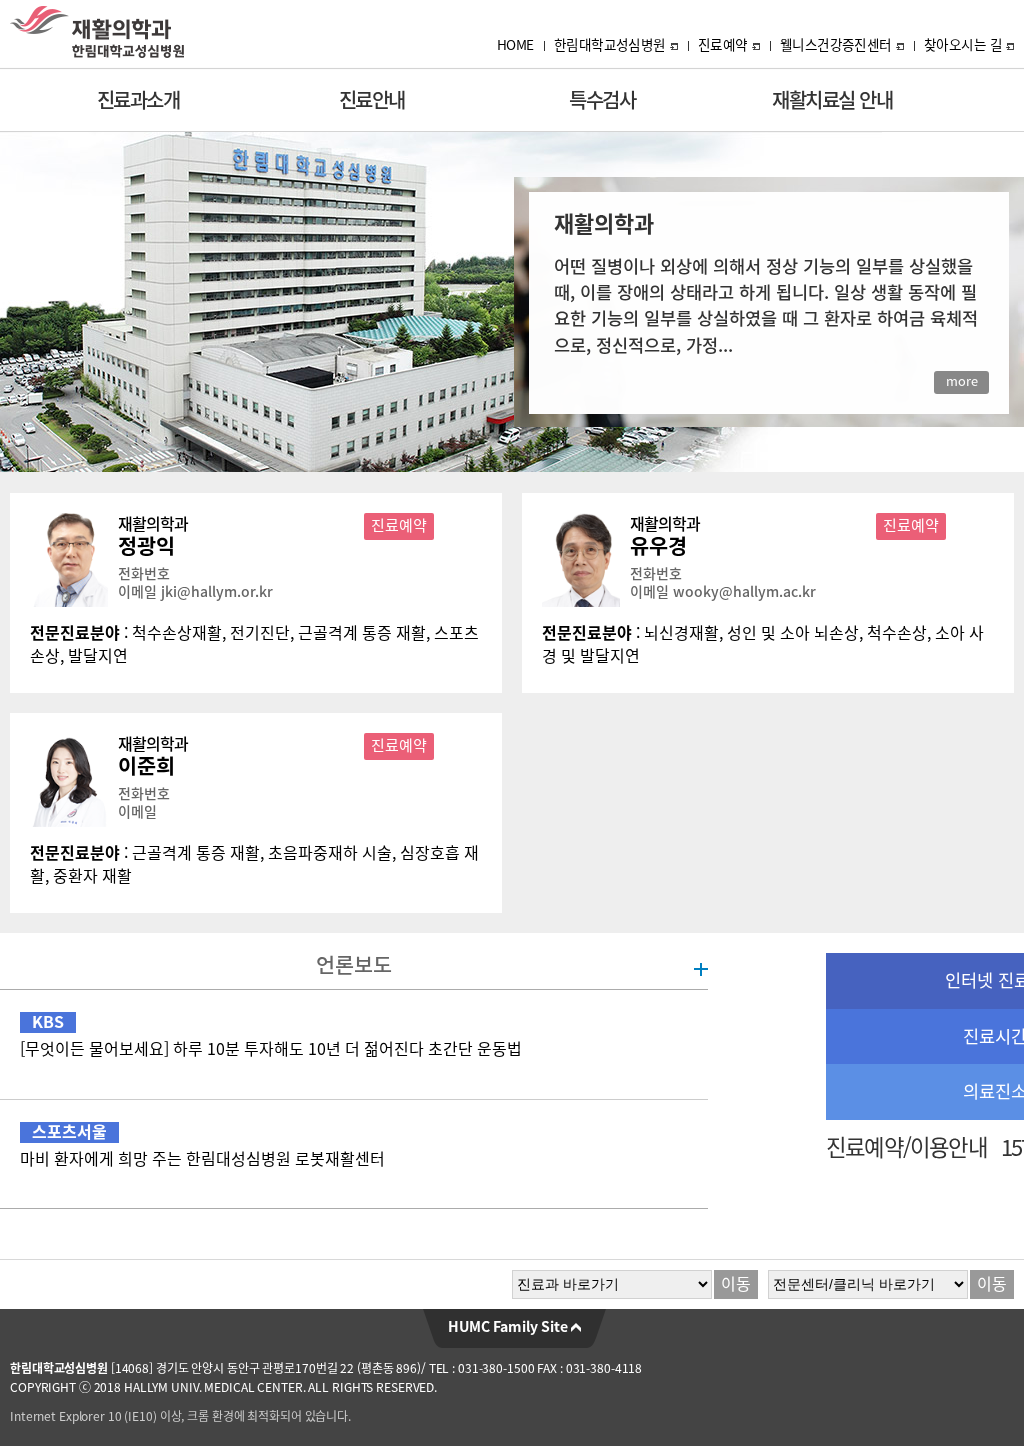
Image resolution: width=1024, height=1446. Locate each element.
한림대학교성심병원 (610, 45)
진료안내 (372, 100)
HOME (515, 45)
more (962, 381)
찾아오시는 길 (963, 45)
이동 (736, 1284)
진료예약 (723, 45)
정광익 (146, 546)
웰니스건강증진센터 (836, 45)
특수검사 (602, 100)
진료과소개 (138, 100)
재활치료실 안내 (832, 100)
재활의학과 (153, 524)
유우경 (658, 546)
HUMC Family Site (509, 1327)
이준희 (146, 766)
